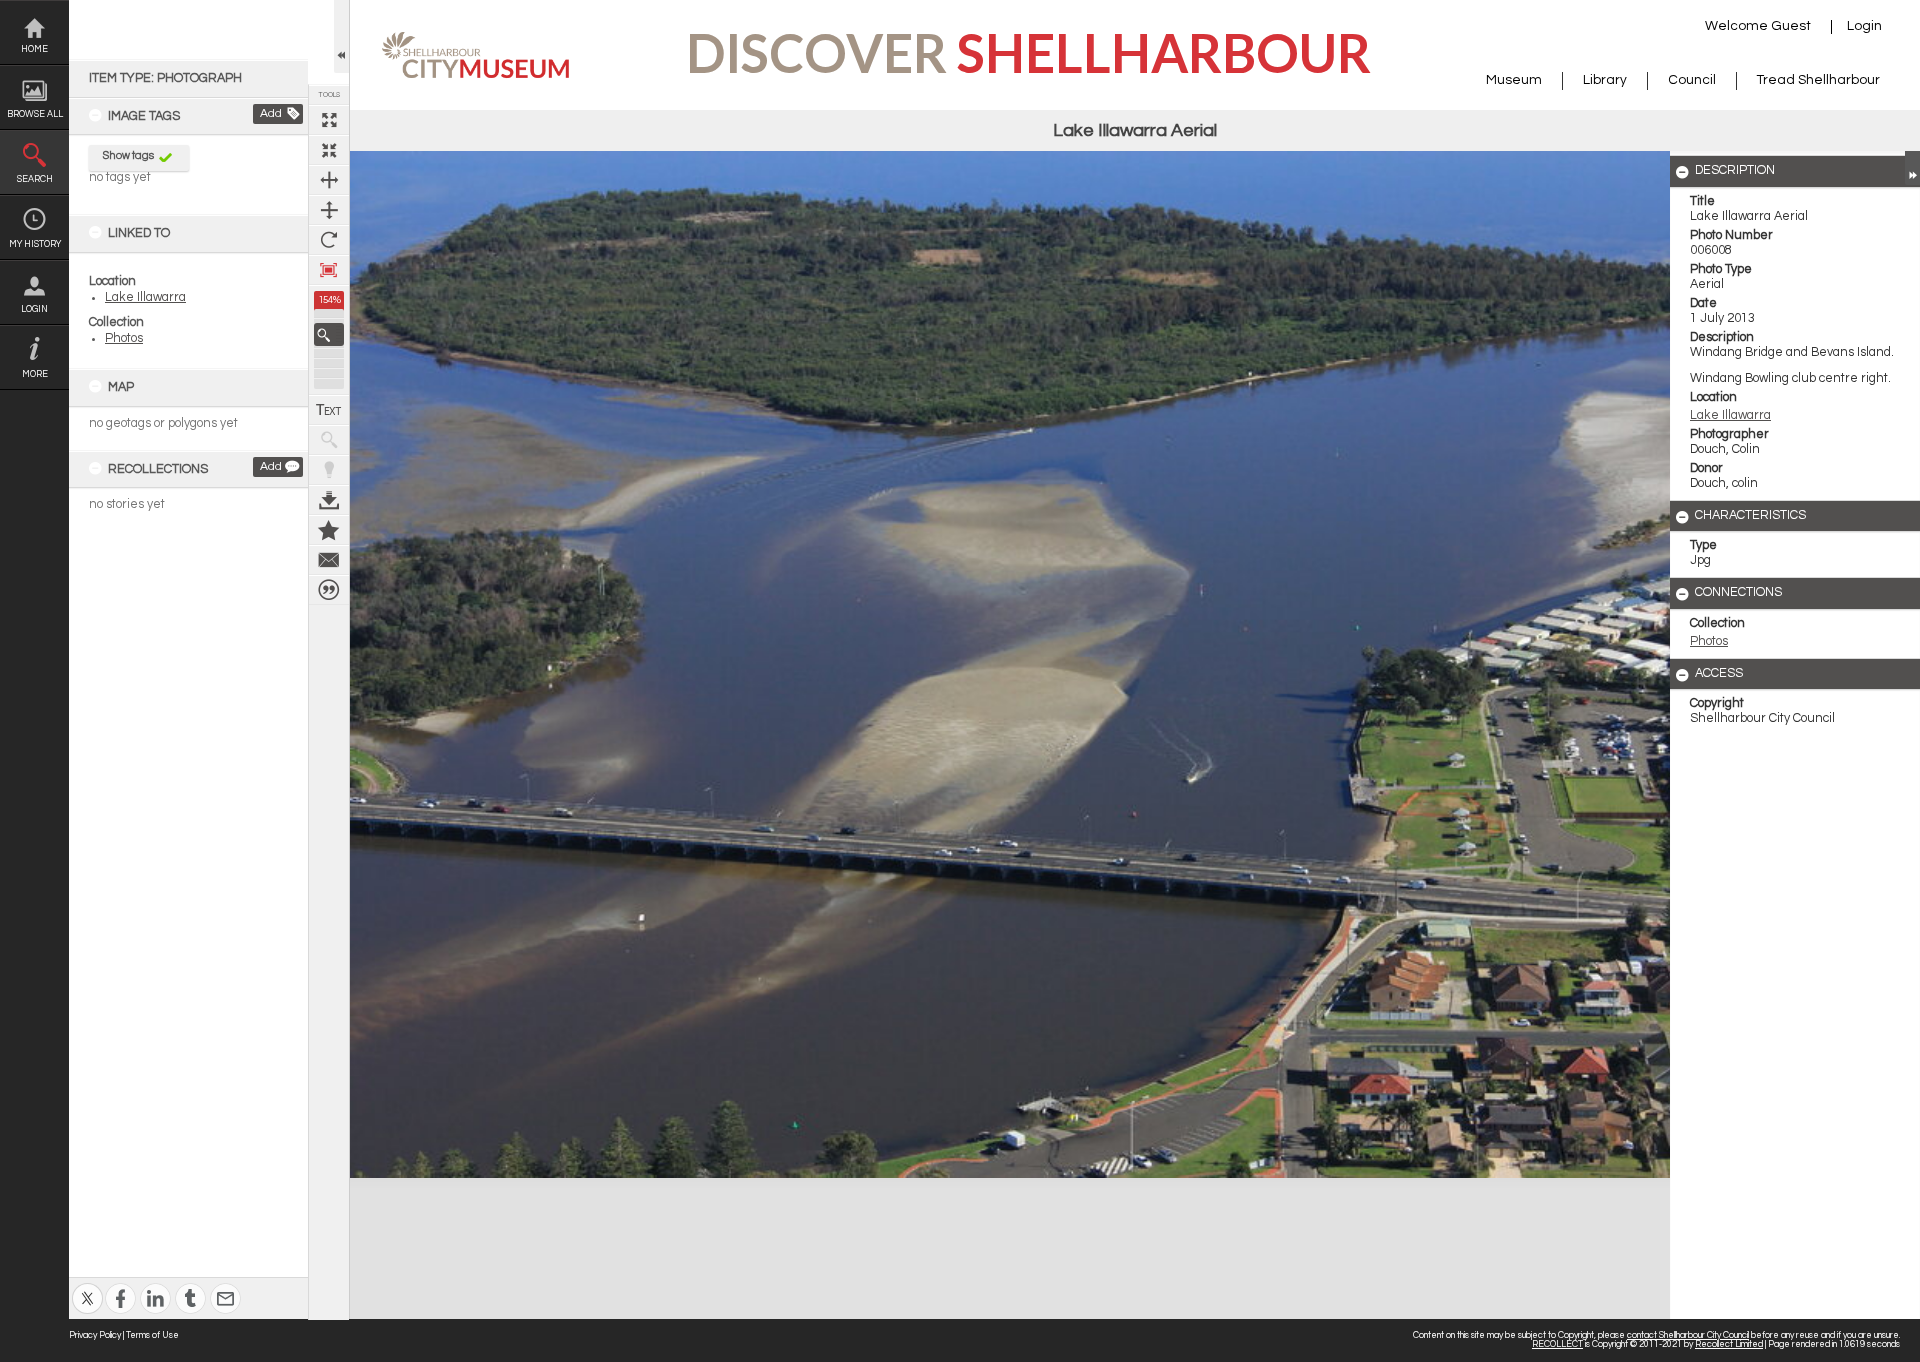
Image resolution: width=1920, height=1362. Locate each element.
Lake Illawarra (145, 297)
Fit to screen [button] (329, 150)
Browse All (35, 114)
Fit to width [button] (329, 180)
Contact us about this (329, 560)
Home (34, 49)
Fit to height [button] (329, 210)
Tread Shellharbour (1818, 80)
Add (271, 113)
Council (1692, 80)
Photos (124, 338)
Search (35, 179)
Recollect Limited (1729, 1344)
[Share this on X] (87, 1285)
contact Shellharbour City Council (1688, 1335)
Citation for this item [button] (329, 590)
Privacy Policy (95, 1335)
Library (1605, 80)
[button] (329, 334)
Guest (1791, 26)
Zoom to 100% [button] (329, 270)
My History (35, 244)
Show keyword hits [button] (329, 440)
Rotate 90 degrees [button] (329, 240)
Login (34, 309)
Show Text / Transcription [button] (329, 410)
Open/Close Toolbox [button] (341, 36)
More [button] (35, 374)
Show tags (128, 155)
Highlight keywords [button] (329, 470)
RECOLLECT (1557, 1344)
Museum (1514, 80)
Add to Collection (329, 530)
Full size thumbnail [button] (329, 120)
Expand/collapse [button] (1912, 168)
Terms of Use (152, 1335)
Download (329, 500)
